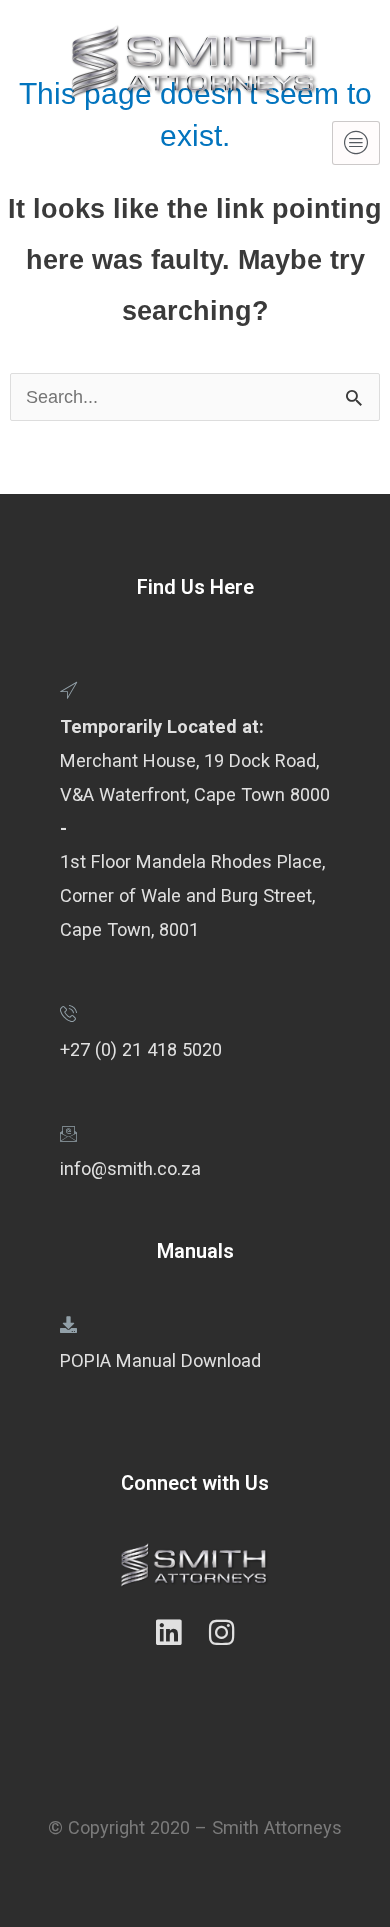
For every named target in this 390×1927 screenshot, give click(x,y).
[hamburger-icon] (356, 143)
